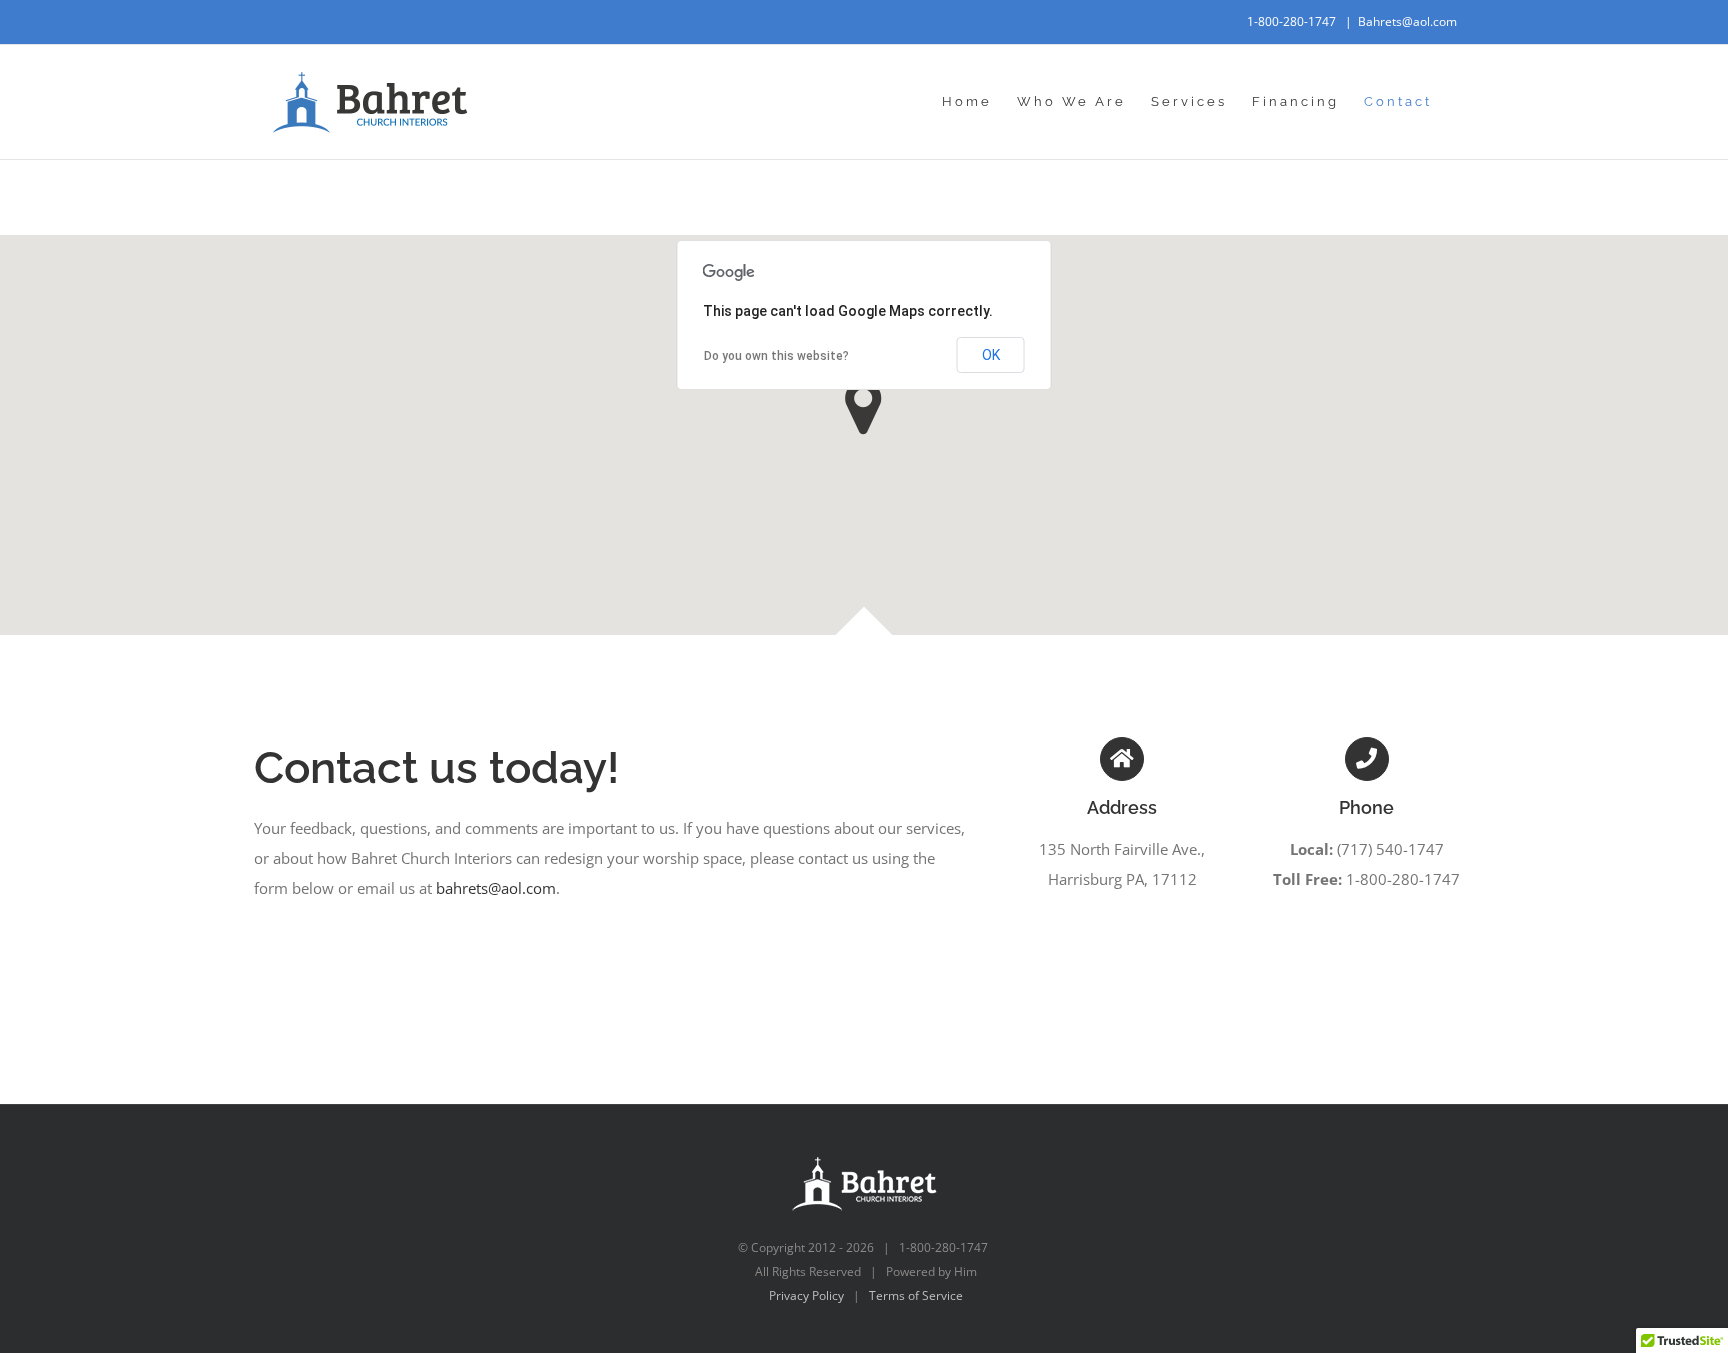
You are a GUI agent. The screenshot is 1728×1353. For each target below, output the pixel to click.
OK (991, 355)
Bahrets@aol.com (1407, 21)
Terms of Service (916, 1295)
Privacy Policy (806, 1295)
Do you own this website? (776, 356)
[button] (863, 407)
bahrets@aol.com (496, 888)
